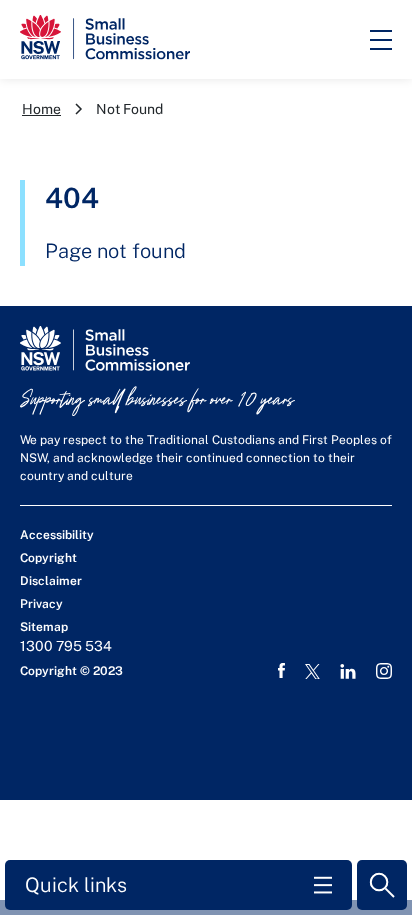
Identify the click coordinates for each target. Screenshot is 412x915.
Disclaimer (51, 581)
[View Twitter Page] (312, 671)
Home (41, 109)
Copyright (48, 558)
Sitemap (44, 627)
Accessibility (57, 535)
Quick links (76, 885)
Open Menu (381, 40)
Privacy (41, 604)
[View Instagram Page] (384, 671)
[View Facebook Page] (281, 671)
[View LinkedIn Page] (348, 671)
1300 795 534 (66, 646)
